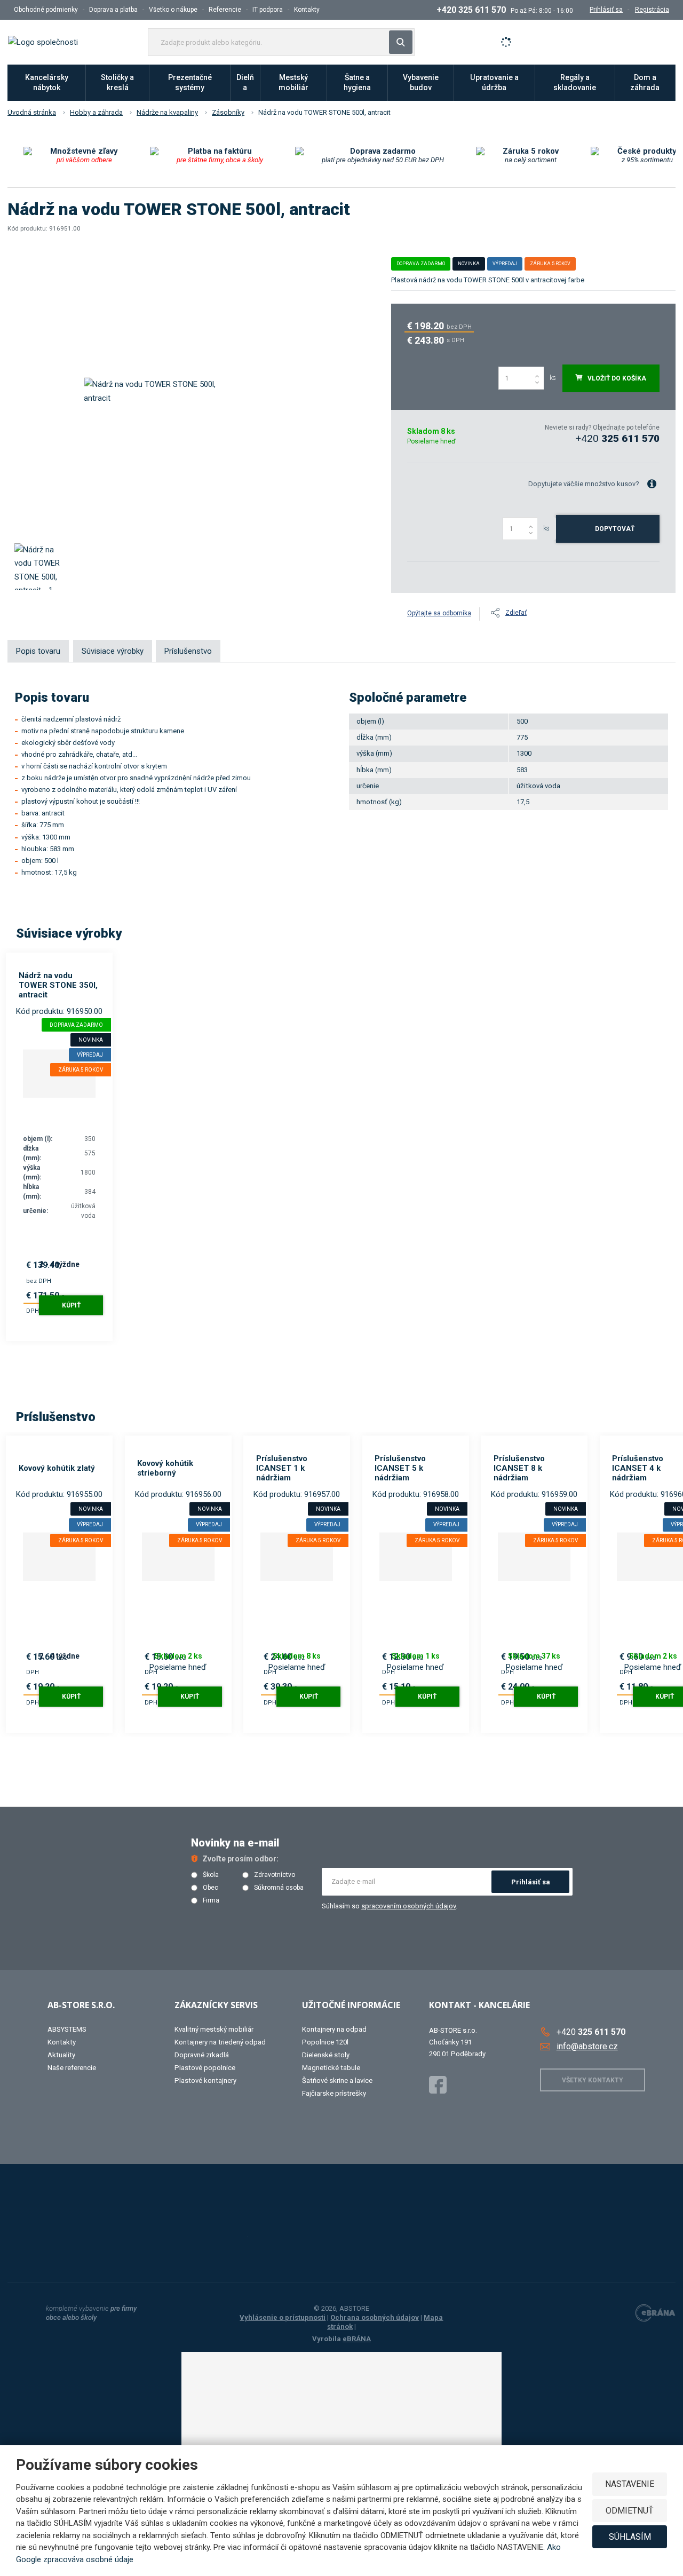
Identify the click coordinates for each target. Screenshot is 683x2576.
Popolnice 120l (325, 2042)
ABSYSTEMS (67, 2029)
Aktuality (61, 2055)
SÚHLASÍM (630, 2537)
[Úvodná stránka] (43, 42)
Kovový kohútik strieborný (165, 1468)
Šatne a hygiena (357, 82)
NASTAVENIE (630, 2484)
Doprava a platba (113, 10)
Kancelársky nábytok (47, 82)
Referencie (225, 10)
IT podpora (268, 10)
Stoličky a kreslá (117, 82)
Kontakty (307, 10)
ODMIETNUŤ (630, 2511)
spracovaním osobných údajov (408, 1906)
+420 (617, 438)
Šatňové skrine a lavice (337, 2080)
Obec (211, 1888)
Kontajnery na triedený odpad (220, 2042)
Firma (211, 1901)
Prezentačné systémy (190, 82)
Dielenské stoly (326, 2055)
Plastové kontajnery (205, 2080)
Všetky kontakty (593, 2080)
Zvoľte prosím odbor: (240, 1859)
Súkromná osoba (279, 1888)
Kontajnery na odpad (334, 2029)
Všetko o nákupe (173, 10)
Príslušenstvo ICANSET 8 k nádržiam (519, 1468)
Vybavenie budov (421, 82)
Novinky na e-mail (235, 1843)
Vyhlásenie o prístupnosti (283, 2317)
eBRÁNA (357, 2339)
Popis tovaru (38, 651)
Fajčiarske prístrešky (334, 2093)
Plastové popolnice (205, 2068)
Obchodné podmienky (46, 10)
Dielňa (245, 82)
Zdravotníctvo (275, 1875)
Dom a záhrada (645, 82)
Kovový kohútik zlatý (57, 1468)
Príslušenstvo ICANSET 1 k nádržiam (282, 1468)
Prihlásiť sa (531, 1882)
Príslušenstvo (188, 651)
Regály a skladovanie (575, 82)
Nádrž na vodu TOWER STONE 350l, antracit (58, 985)
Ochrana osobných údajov (375, 2317)
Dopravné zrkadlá (202, 2055)
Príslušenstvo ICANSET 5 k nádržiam (400, 1468)
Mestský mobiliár (293, 82)
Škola (211, 1875)
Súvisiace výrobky (113, 651)
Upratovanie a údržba (494, 82)
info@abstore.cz (587, 2046)
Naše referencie (72, 2068)
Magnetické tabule (331, 2068)
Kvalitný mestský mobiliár (214, 2029)
